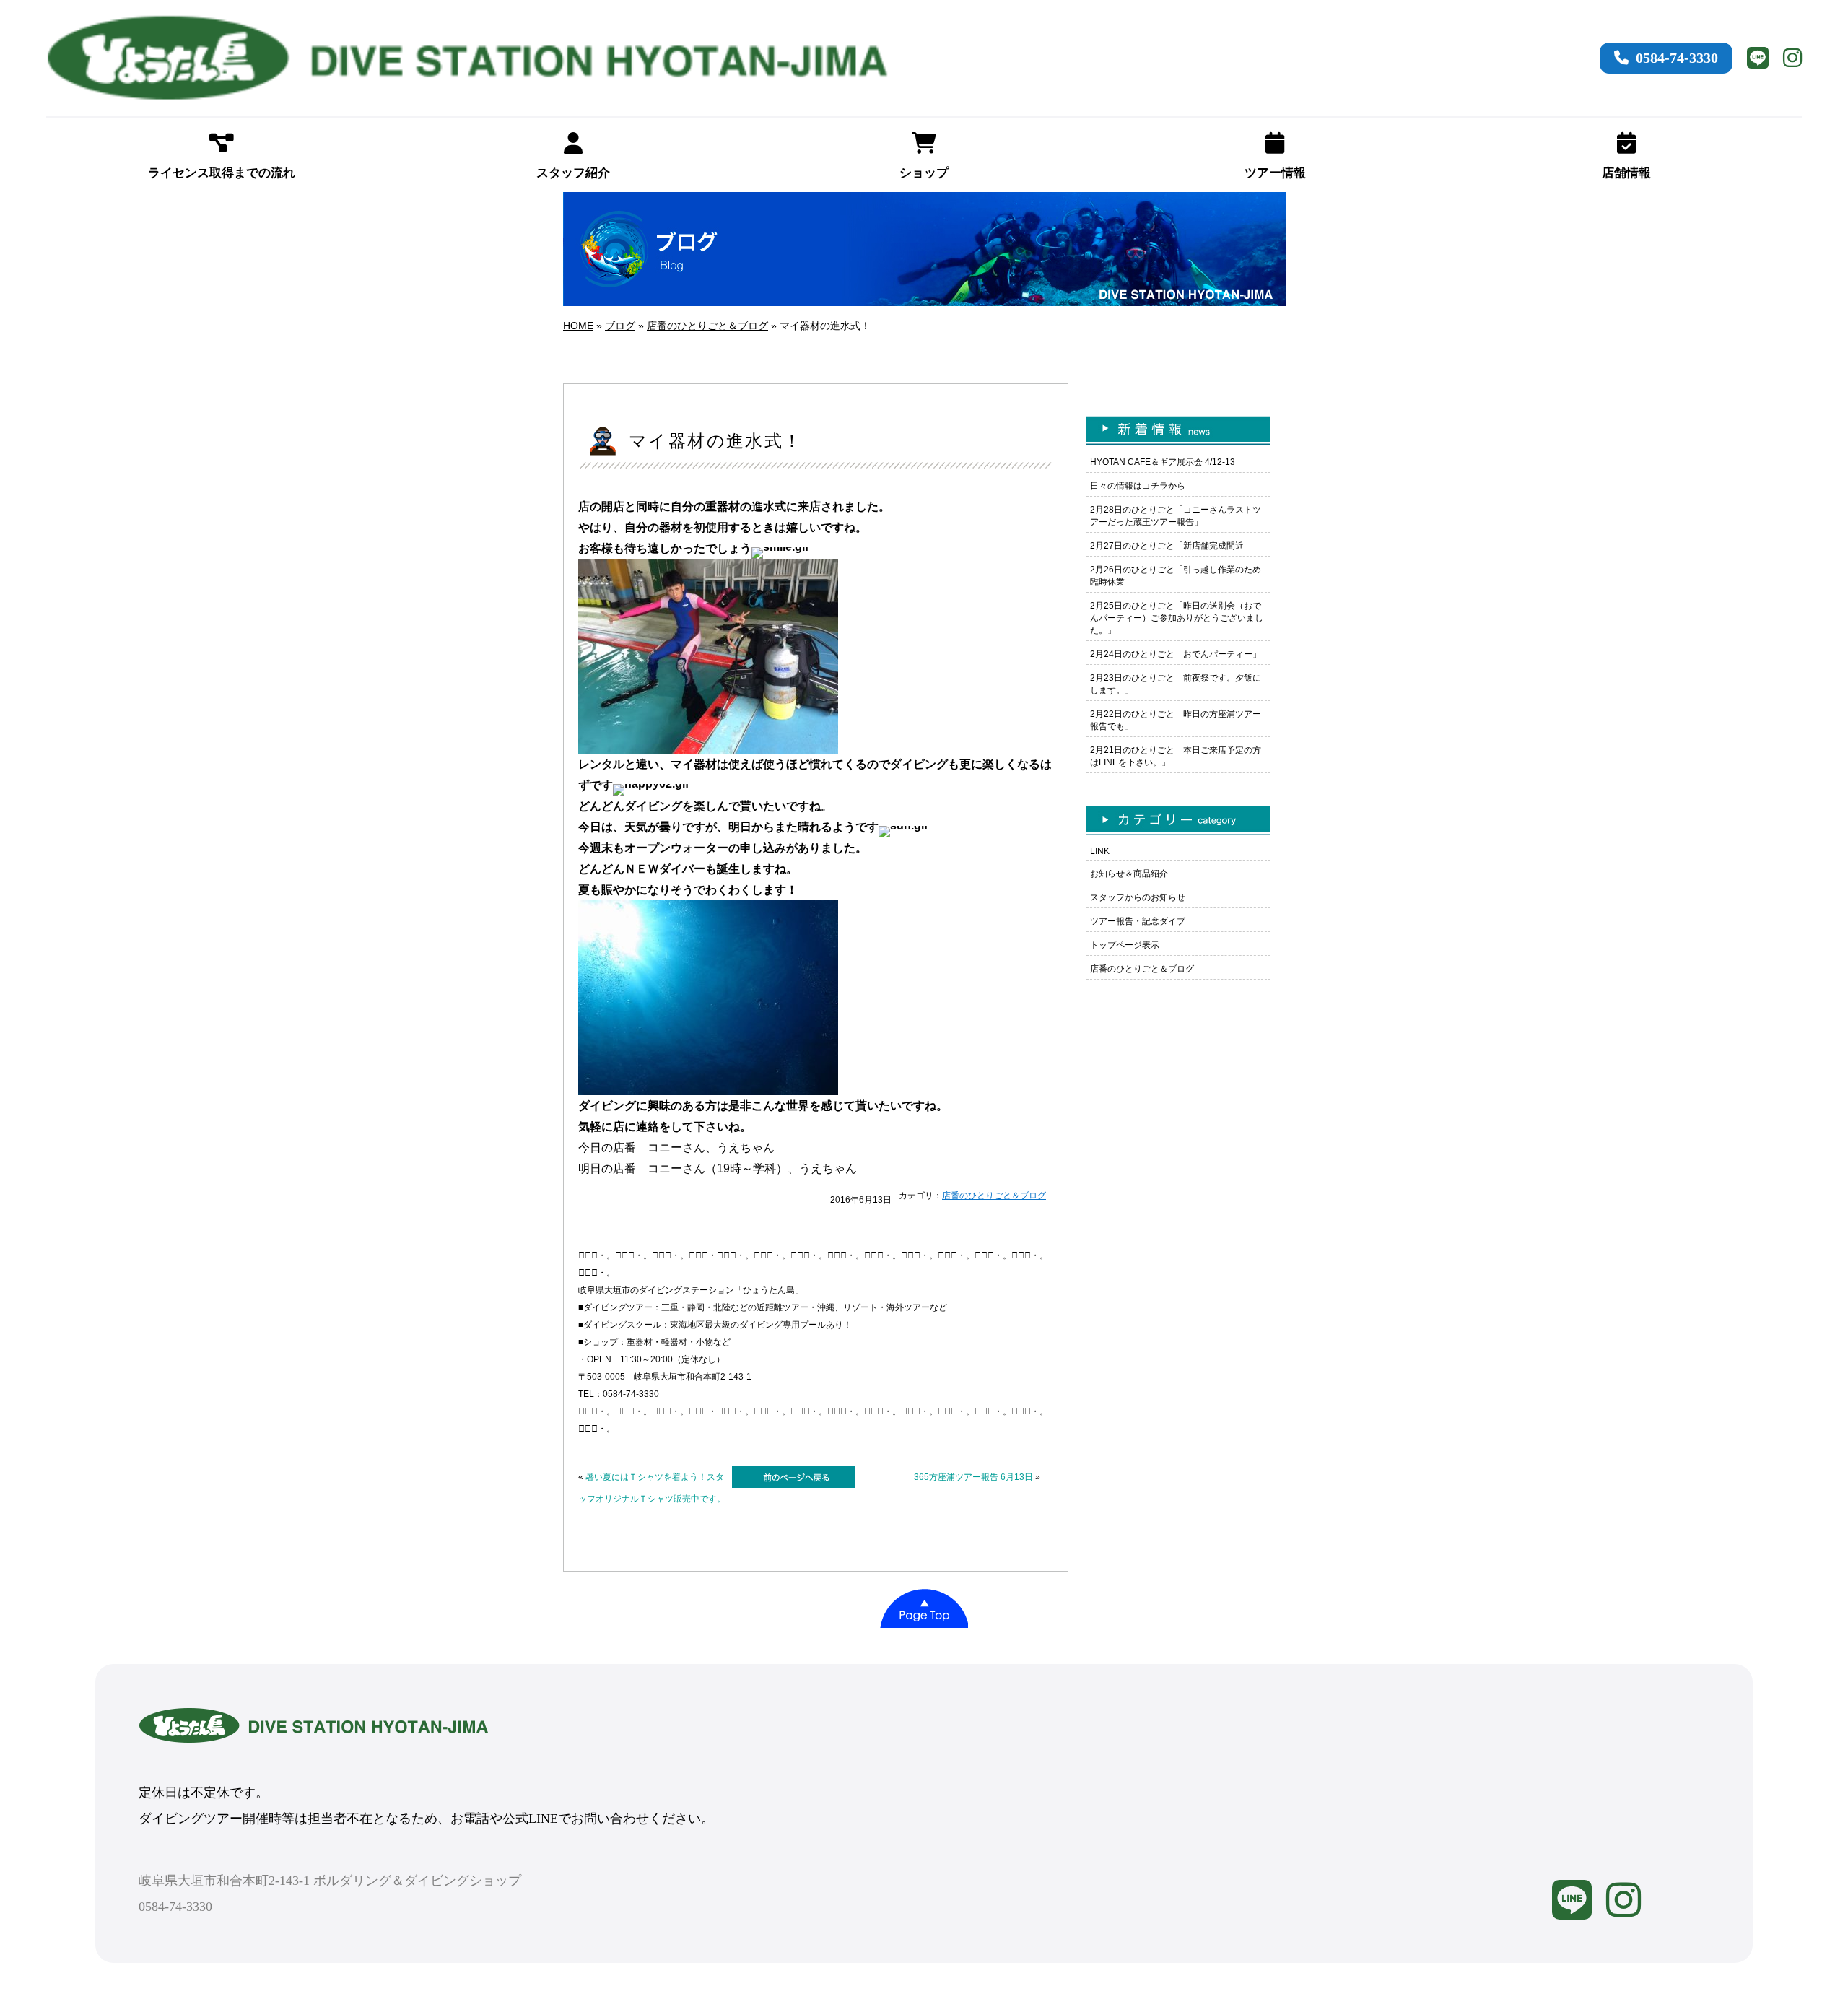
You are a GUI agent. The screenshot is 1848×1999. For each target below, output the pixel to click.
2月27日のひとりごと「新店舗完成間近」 (1171, 546)
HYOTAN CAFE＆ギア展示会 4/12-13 (1163, 462)
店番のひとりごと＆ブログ (707, 326)
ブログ (620, 326)
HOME (578, 326)
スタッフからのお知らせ (1138, 897)
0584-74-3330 (1677, 58)
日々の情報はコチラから (1138, 486)
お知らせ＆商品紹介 (1129, 874)
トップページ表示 (1125, 945)
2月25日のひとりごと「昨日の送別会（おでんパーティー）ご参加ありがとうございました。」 (1177, 618)
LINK (1100, 851)
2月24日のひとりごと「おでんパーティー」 (1176, 654)
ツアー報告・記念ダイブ (1138, 921)
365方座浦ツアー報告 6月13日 (973, 1477)
